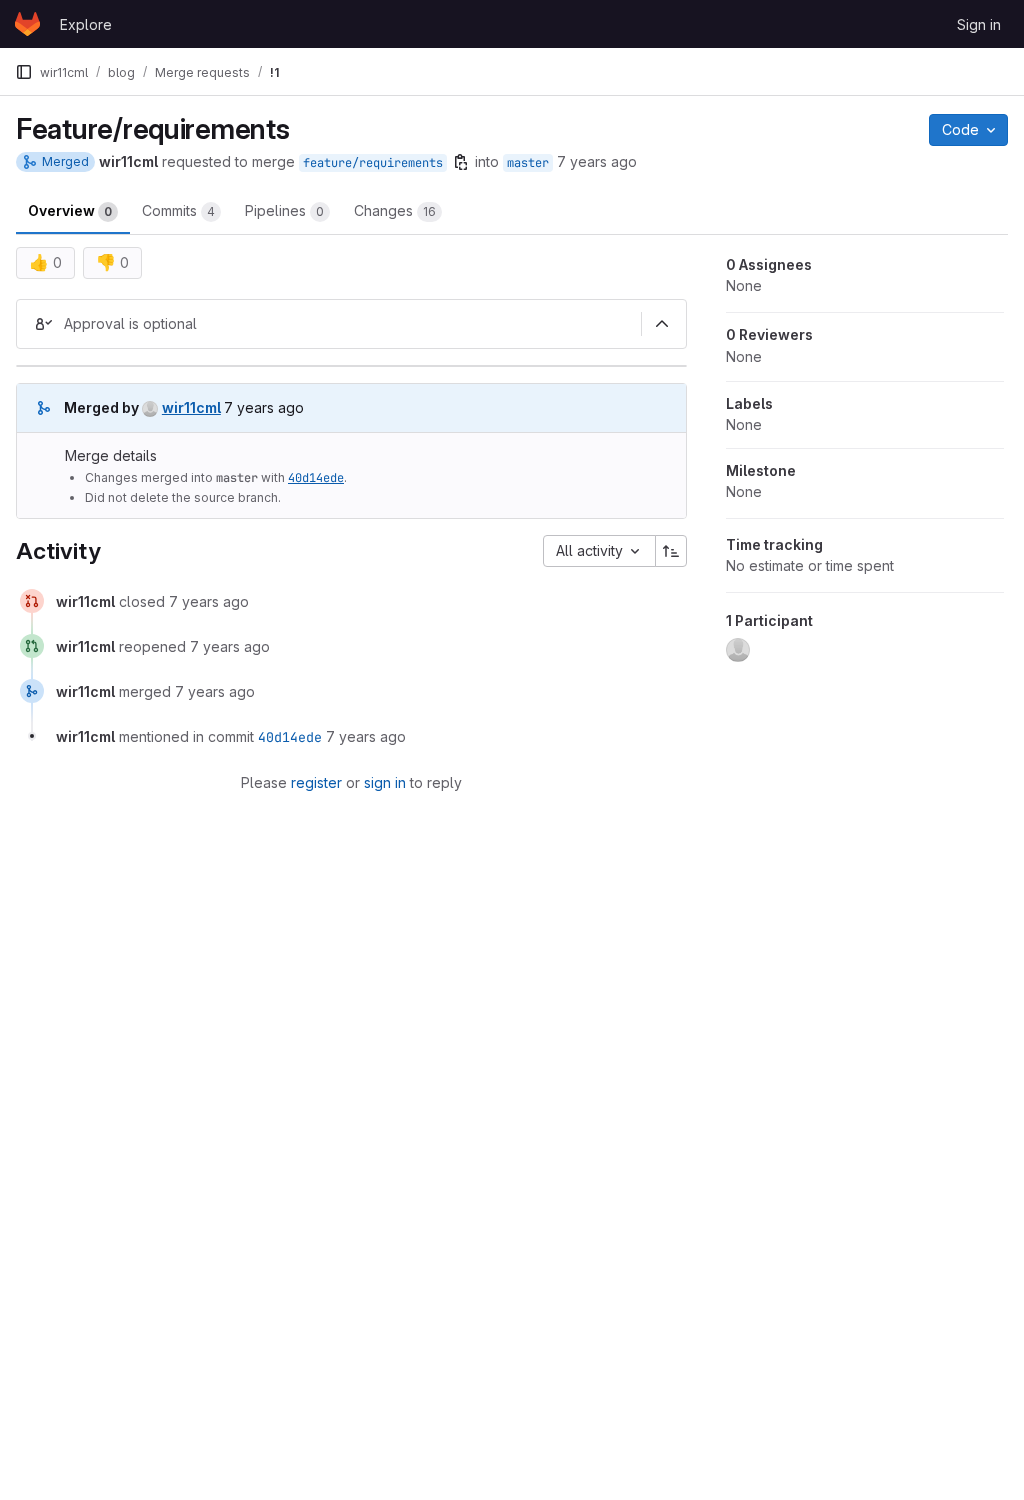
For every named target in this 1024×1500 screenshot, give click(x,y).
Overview (70, 210)
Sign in (979, 24)
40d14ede (316, 478)
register (316, 782)
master (528, 163)
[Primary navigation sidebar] (24, 72)
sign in (385, 782)
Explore (86, 24)
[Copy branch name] (461, 162)
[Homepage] (27, 24)
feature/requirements (373, 163)
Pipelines (284, 210)
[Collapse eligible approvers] (662, 324)
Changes (395, 210)
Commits (178, 210)
